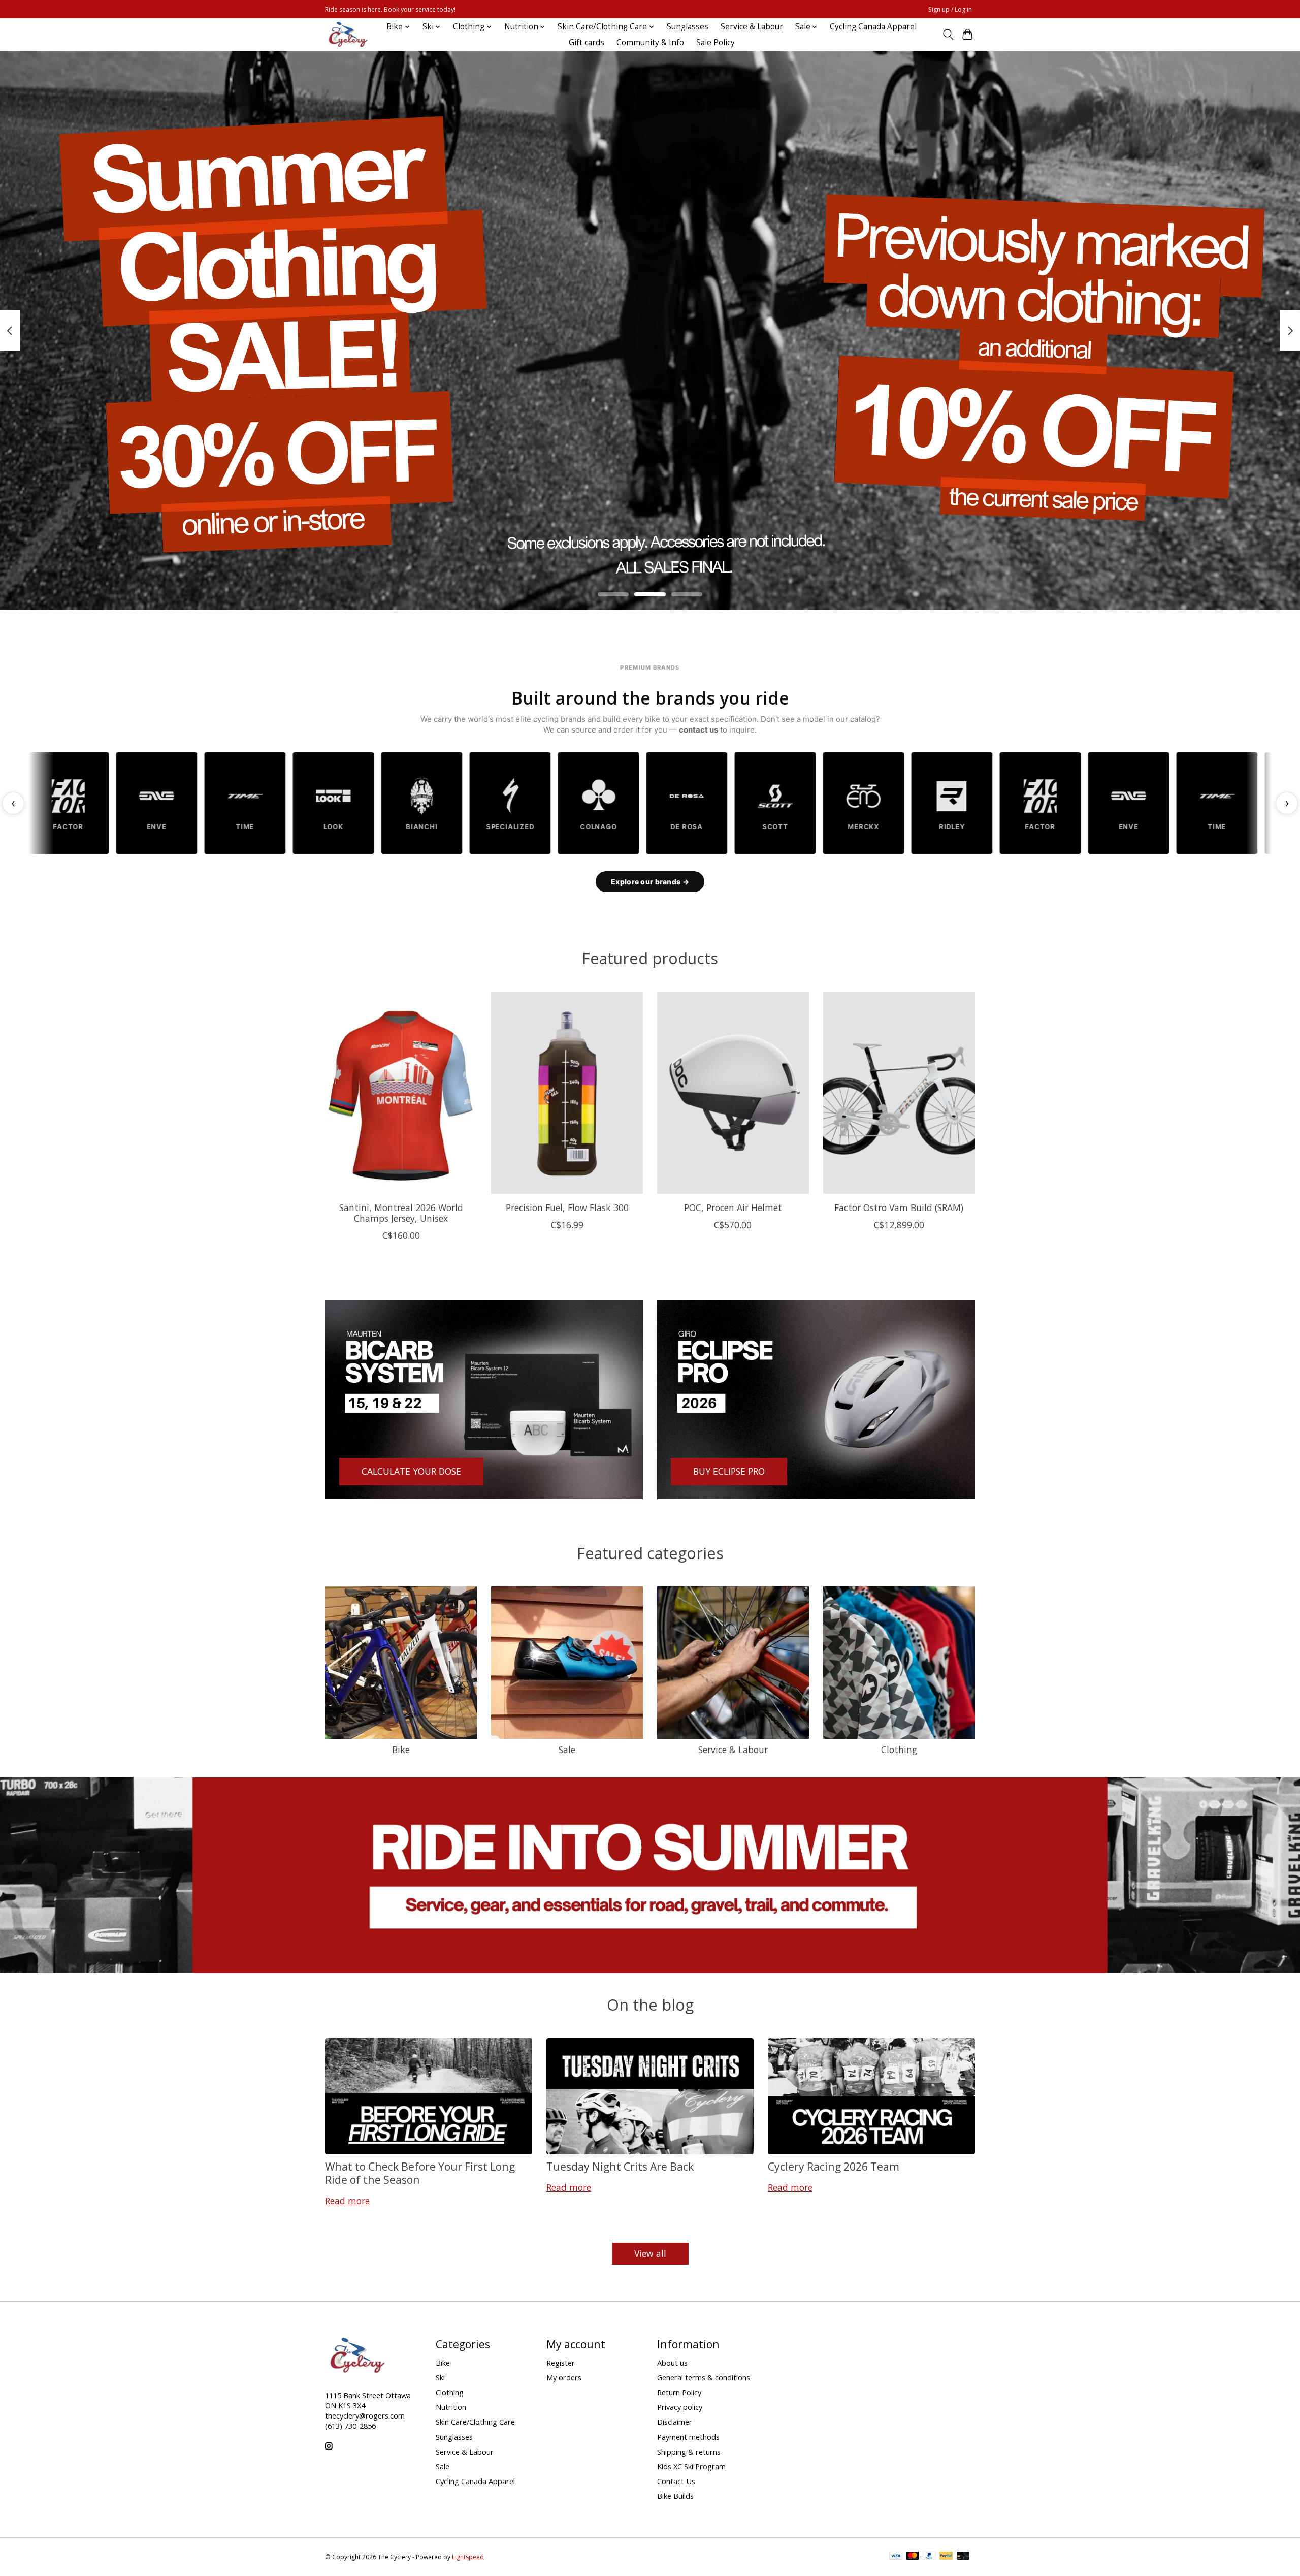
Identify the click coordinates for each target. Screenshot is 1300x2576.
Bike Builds (675, 2496)
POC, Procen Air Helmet (733, 1207)
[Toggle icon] (948, 35)
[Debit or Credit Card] (963, 2557)
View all (650, 2253)
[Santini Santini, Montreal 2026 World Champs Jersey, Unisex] (401, 1093)
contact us (698, 730)
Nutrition (451, 2407)
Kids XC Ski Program (691, 2466)
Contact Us (676, 2481)
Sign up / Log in (950, 9)
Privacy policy (680, 2407)
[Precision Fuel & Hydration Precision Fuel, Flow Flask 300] (567, 1093)
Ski (440, 2377)
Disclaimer (675, 2422)
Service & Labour (752, 27)
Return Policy (679, 2392)
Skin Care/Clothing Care (475, 2422)
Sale (567, 1750)
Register (561, 2363)
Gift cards (587, 42)
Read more (347, 2201)
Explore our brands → (650, 882)
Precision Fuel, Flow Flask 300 (567, 1207)
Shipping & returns (689, 2452)
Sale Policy (716, 42)
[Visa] (896, 2557)
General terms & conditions (704, 2377)
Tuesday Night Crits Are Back (620, 2166)
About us (672, 2363)
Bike (401, 1750)
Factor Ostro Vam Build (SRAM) (899, 1207)
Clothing (899, 1750)
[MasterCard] (913, 2557)
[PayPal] (929, 2557)
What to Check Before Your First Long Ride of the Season (420, 2173)
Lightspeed (468, 2557)
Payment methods (688, 2437)
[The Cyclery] (346, 35)
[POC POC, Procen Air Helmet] (733, 1093)
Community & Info (650, 42)
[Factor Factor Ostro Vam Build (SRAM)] (899, 1093)
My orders (564, 2377)
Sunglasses (688, 27)
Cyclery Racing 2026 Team (834, 2166)
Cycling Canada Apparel (873, 27)
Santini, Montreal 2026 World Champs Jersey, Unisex (401, 1213)
